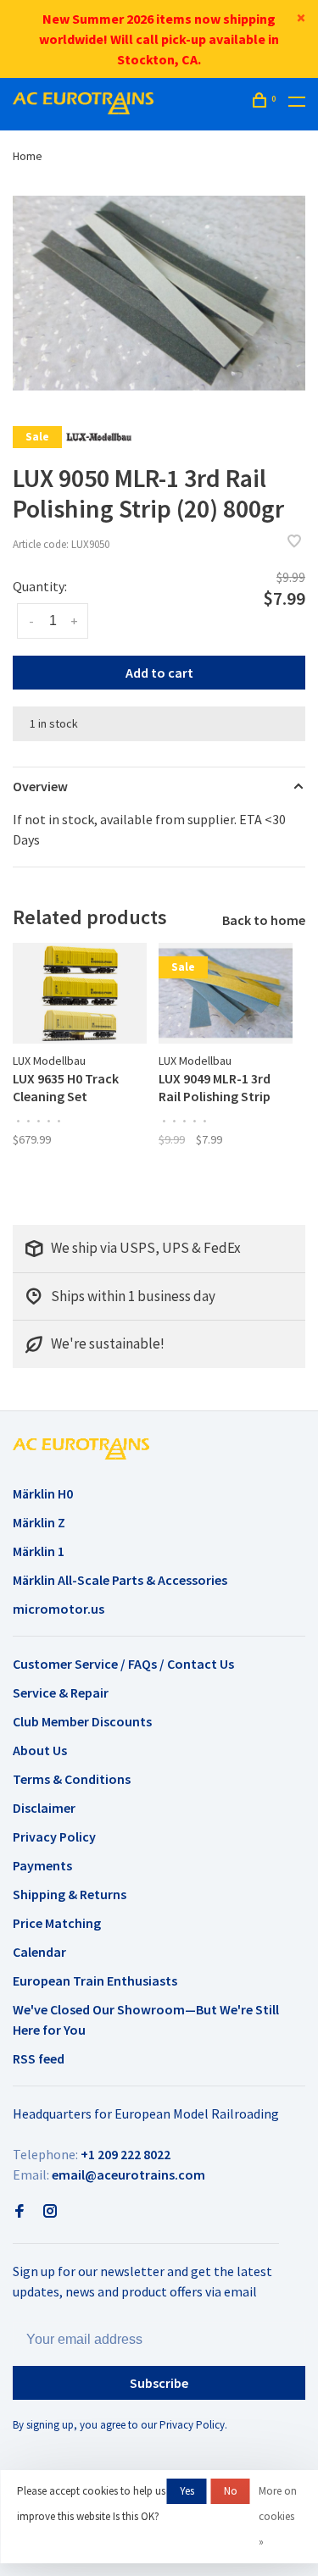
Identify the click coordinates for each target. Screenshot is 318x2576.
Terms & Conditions (72, 1779)
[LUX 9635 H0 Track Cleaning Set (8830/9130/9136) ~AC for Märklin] (80, 993)
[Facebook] (20, 2212)
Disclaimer (44, 1808)
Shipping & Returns (70, 1894)
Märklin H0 (43, 1493)
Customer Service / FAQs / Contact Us (123, 1664)
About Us (40, 1750)
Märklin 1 (39, 1551)
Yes (187, 2491)
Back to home (264, 920)
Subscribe (159, 2383)
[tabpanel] (159, 293)
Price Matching (57, 1923)
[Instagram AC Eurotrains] (50, 2212)
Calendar (39, 1952)
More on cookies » (278, 2516)
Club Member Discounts (82, 1721)
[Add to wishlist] (294, 542)
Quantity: (40, 586)
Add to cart (159, 673)
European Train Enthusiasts (95, 1980)
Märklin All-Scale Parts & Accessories (120, 1580)
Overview (40, 786)
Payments (42, 1865)
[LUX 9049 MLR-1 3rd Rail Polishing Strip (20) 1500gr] (226, 993)
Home (28, 156)
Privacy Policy (54, 1836)
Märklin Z (39, 1522)
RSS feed (39, 2058)
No (231, 2491)
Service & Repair (61, 1692)
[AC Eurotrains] (81, 1449)
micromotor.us (59, 1609)
